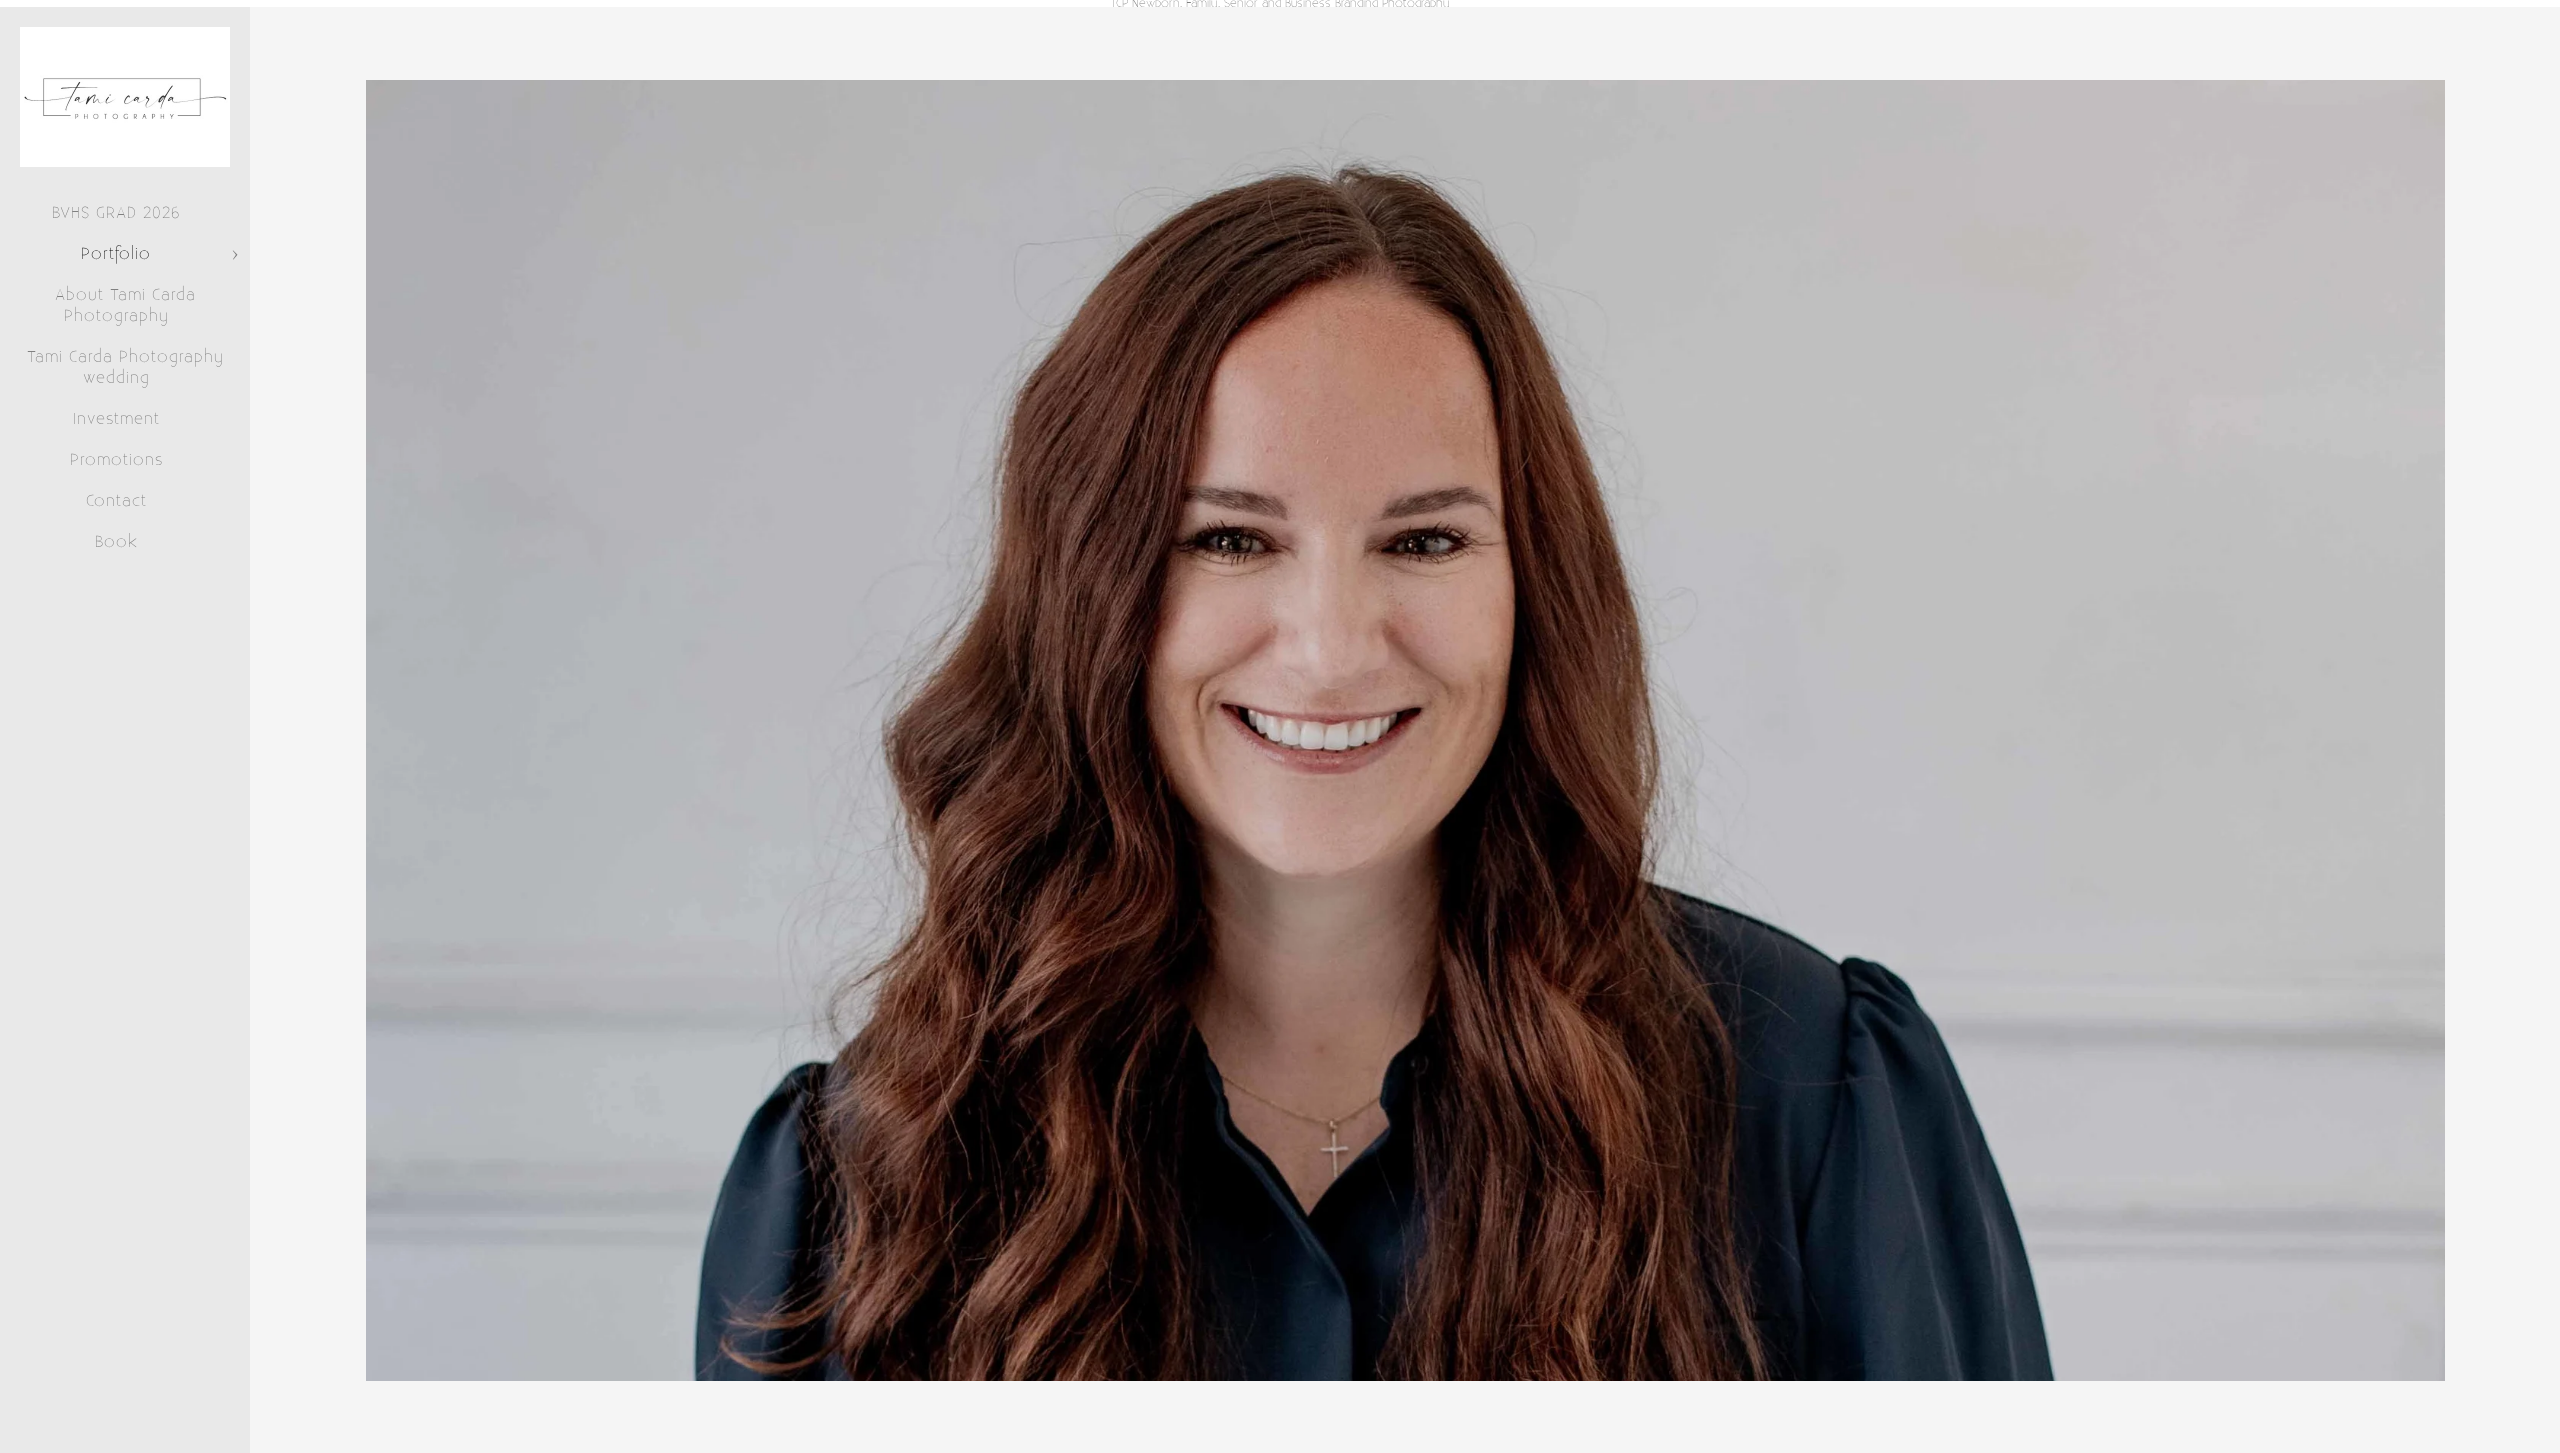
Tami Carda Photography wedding (125, 367)
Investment (116, 419)
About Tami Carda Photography (125, 305)
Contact (116, 501)
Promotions (116, 460)
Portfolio (116, 254)
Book (116, 542)
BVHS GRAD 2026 (116, 213)
